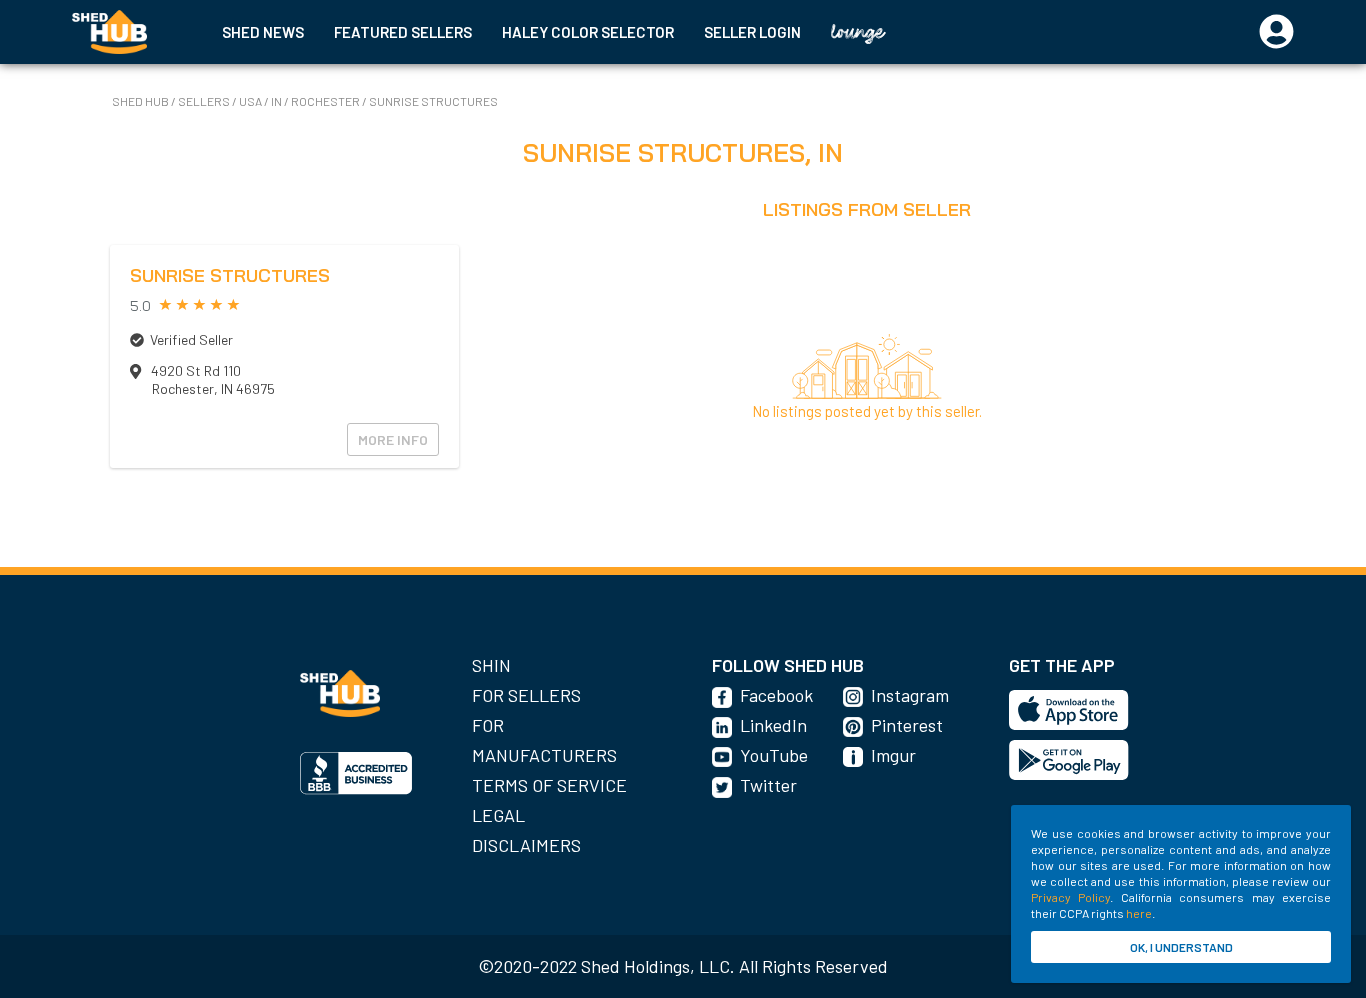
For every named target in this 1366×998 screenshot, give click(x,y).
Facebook (776, 695)
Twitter (768, 785)
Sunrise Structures (433, 101)
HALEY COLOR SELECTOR (588, 32)
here (1139, 913)
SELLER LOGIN (752, 32)
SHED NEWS (263, 32)
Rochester (325, 101)
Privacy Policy (1070, 897)
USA (250, 101)
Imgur (893, 755)
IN (276, 101)
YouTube (774, 755)
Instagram (910, 695)
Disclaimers (526, 845)
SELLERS (205, 101)
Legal (498, 815)
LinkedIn (773, 725)
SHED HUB (141, 101)
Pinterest (907, 725)
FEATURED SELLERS (403, 32)
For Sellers (526, 695)
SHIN (491, 665)
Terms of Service (549, 785)
